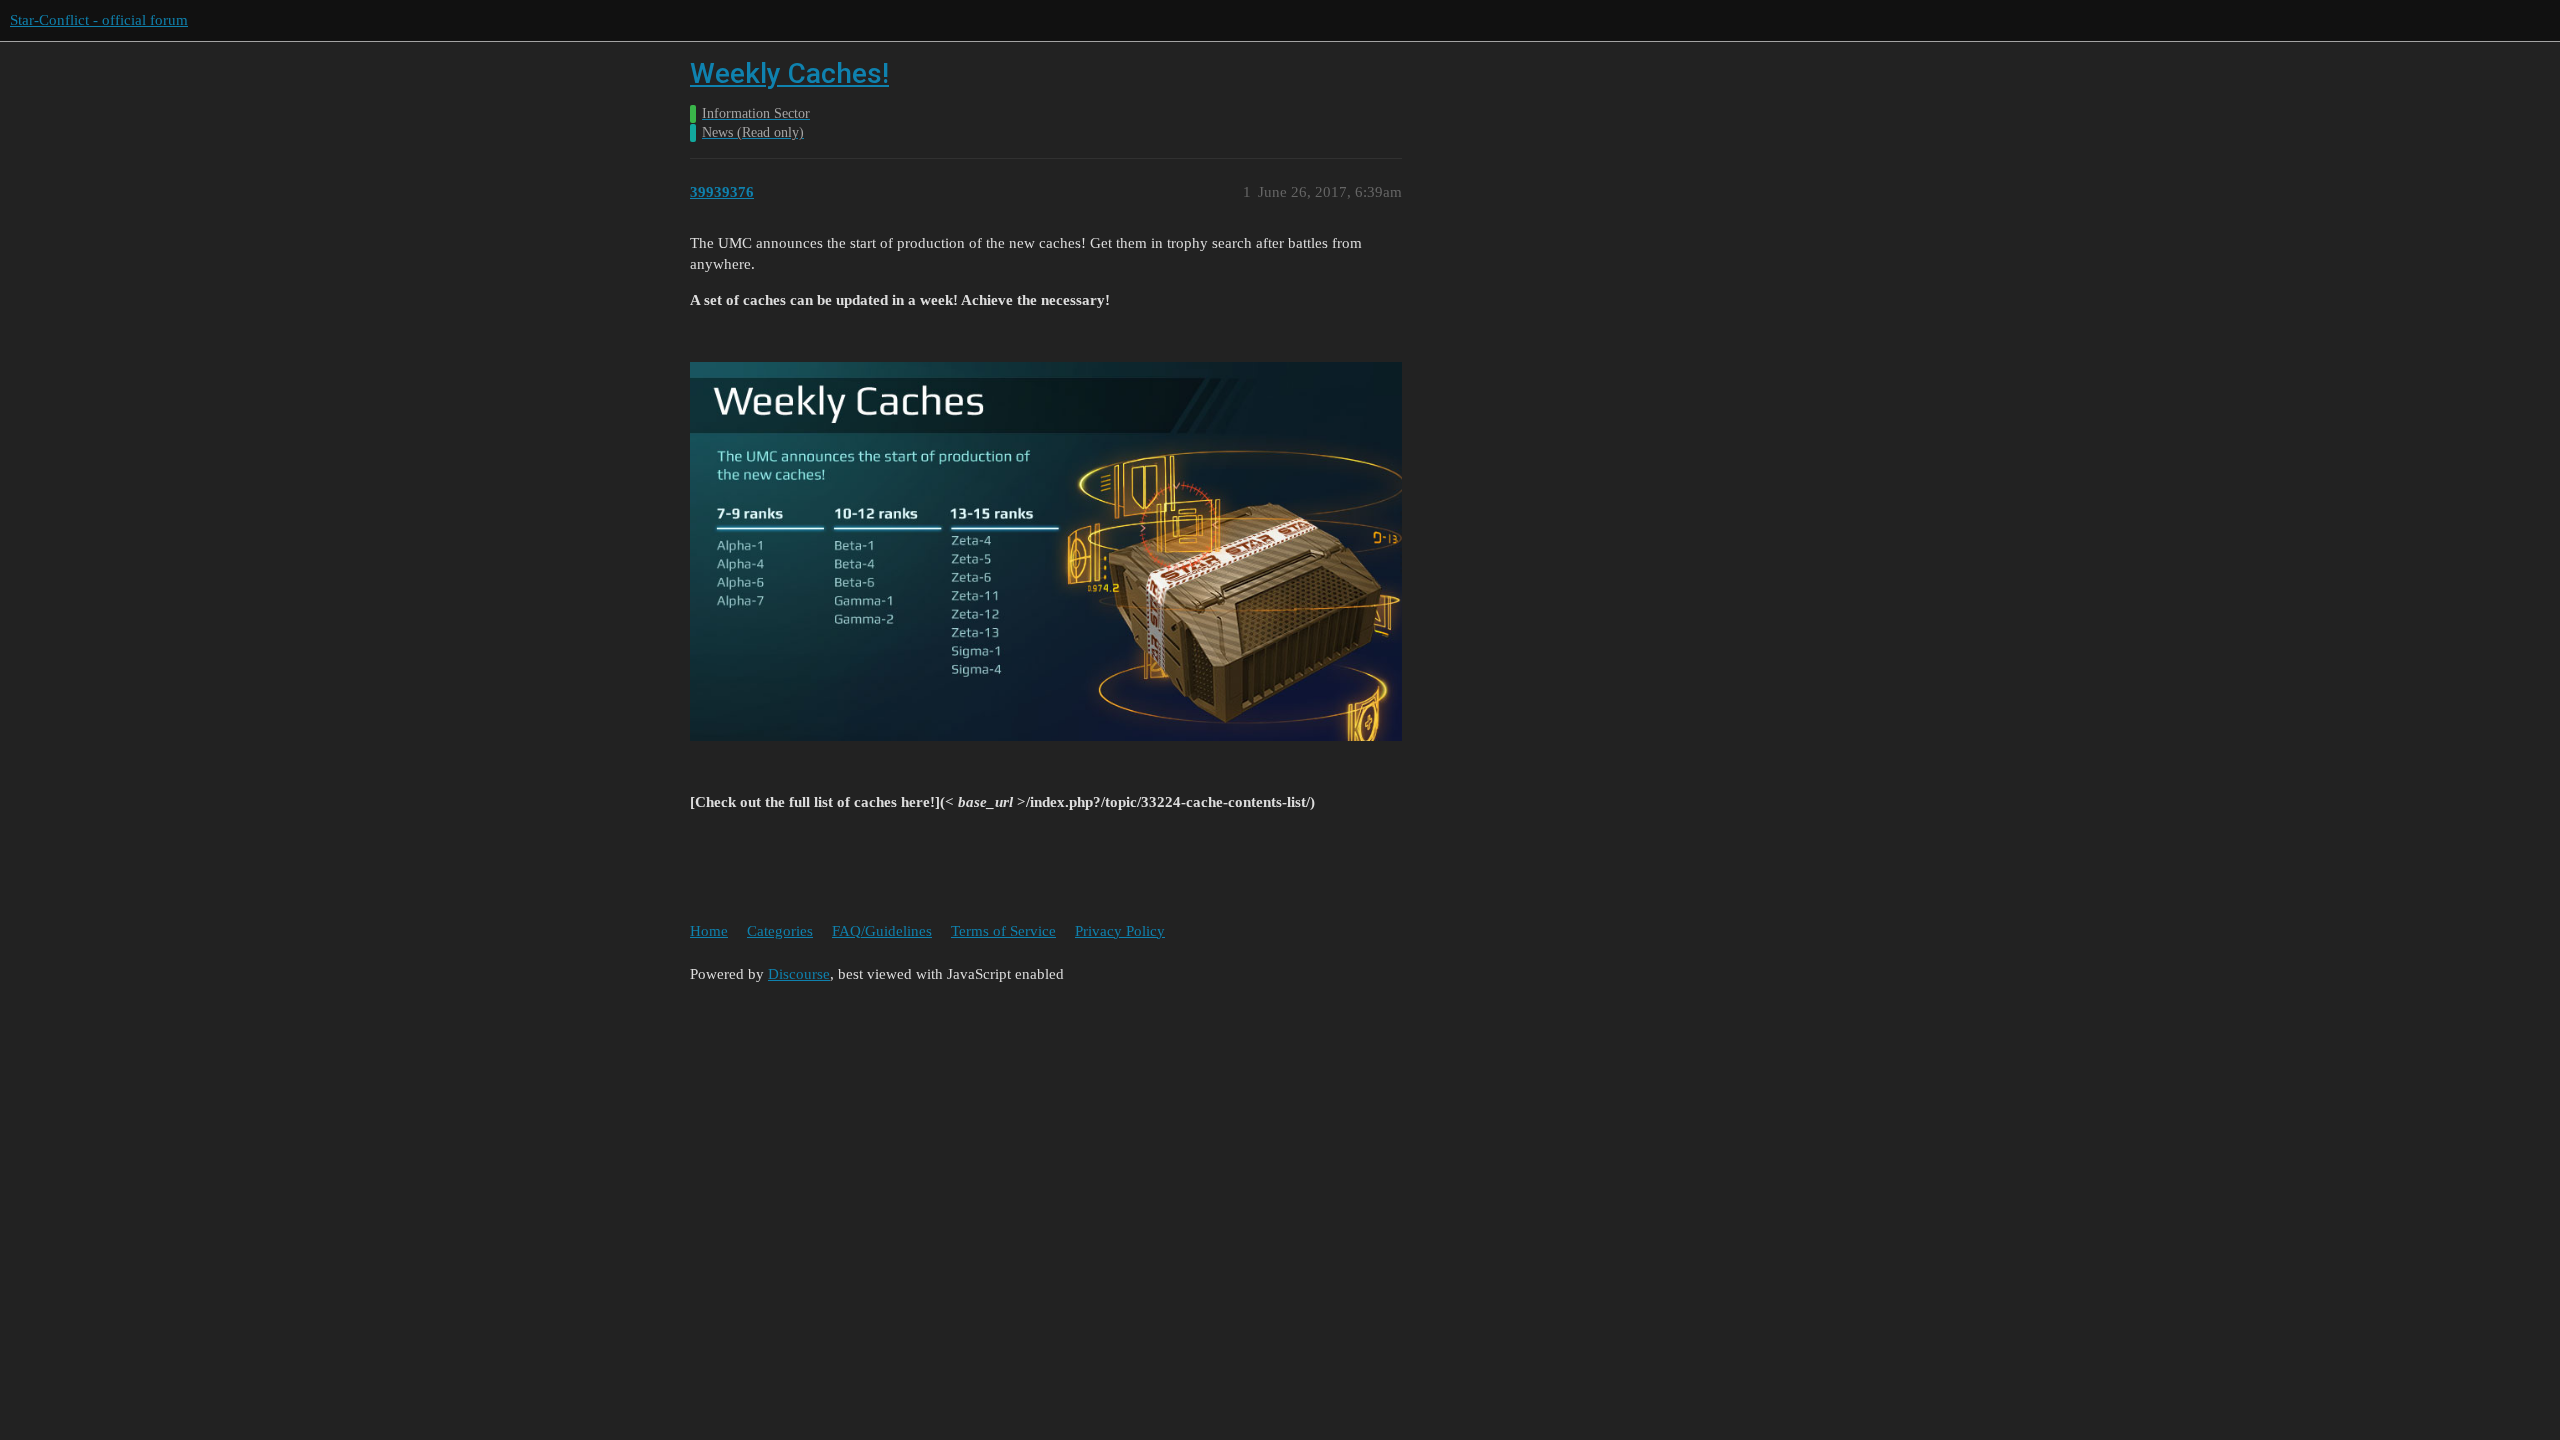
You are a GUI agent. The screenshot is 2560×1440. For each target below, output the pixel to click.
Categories (780, 931)
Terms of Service (1003, 931)
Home (709, 931)
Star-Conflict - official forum (99, 20)
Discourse (799, 974)
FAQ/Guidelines (882, 931)
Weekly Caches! (789, 73)
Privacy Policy (1120, 931)
